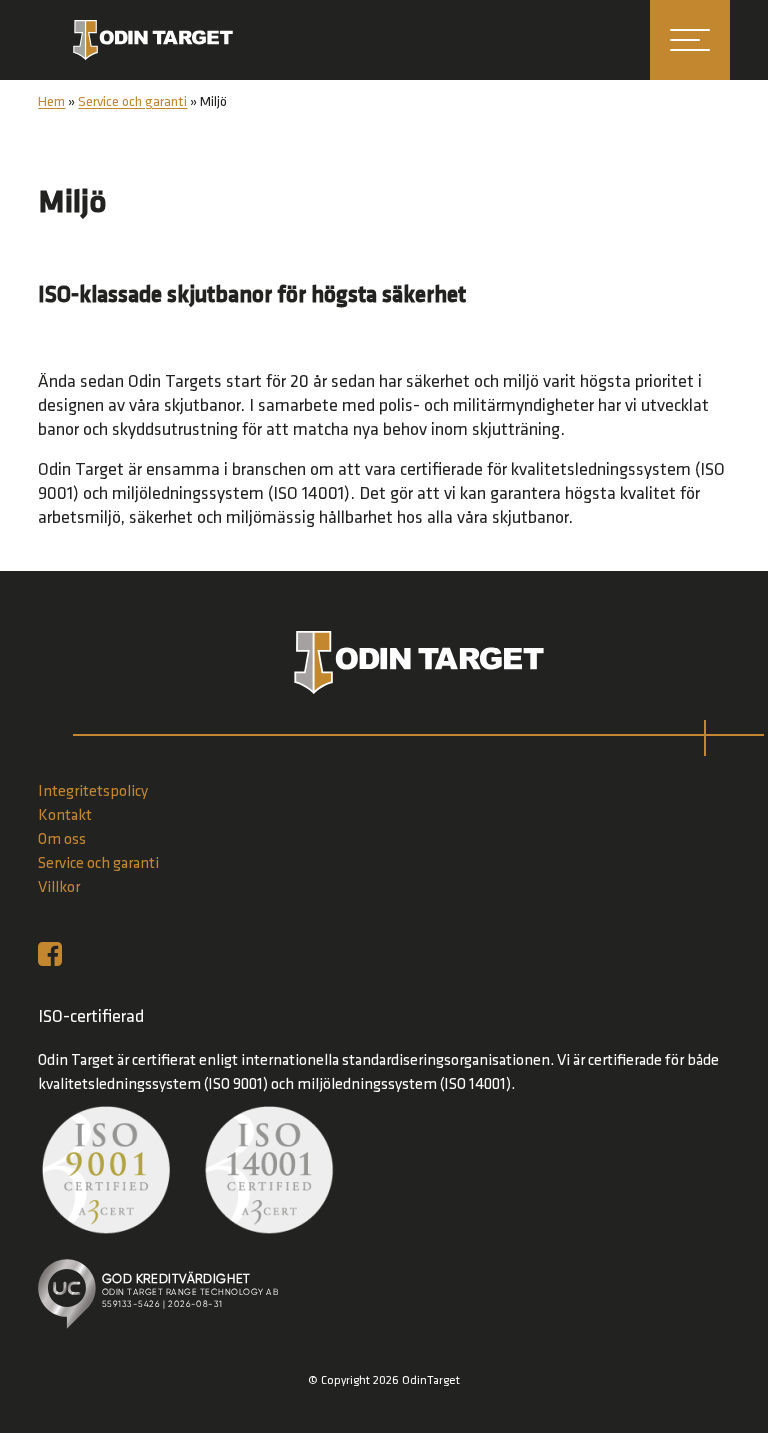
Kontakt (65, 816)
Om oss (62, 840)
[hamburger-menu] (690, 40)
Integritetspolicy (93, 792)
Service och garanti (132, 102)
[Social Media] (55, 954)
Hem (51, 102)
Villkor (59, 888)
